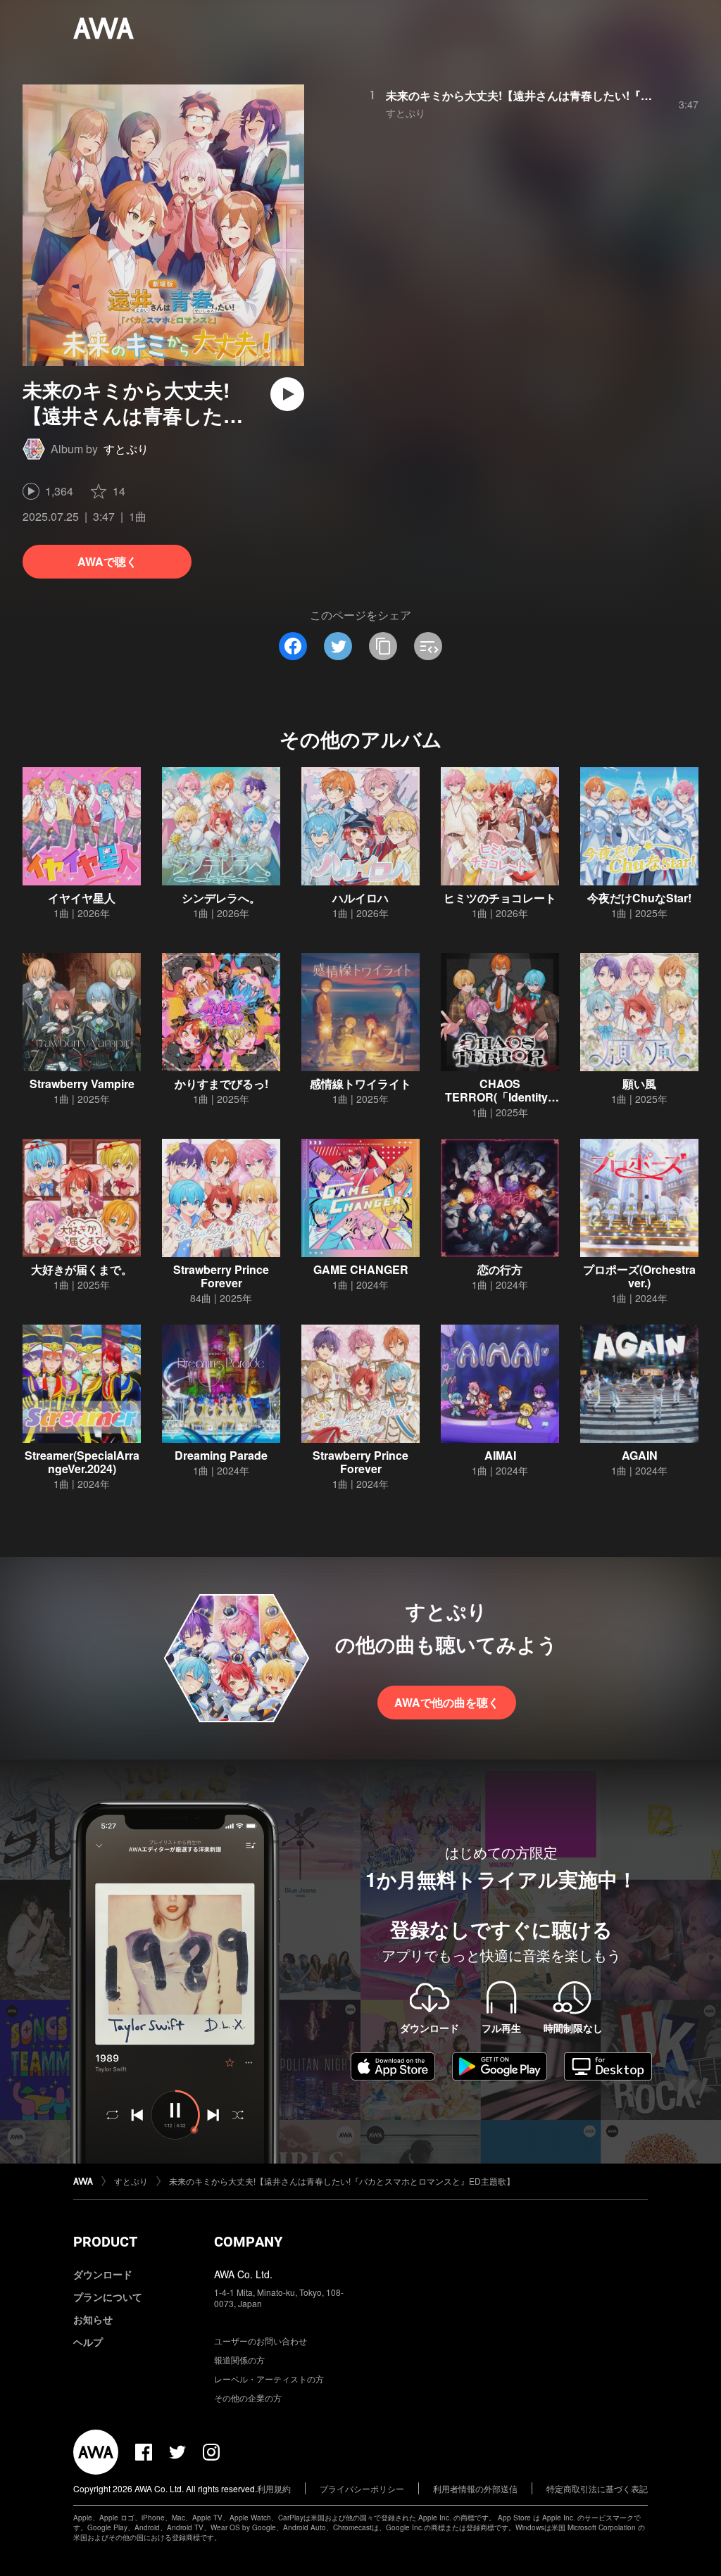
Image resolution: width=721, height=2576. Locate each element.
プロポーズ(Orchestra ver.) (639, 1276)
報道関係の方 (239, 2360)
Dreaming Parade (221, 1455)
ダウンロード (103, 2274)
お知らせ (93, 2319)
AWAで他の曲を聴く (447, 1702)
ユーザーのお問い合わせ (261, 2341)
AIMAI (500, 1455)
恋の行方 (500, 1269)
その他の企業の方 (248, 2398)
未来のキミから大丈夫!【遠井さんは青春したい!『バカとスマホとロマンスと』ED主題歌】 (342, 2181)
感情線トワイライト (360, 1084)
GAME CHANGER (361, 1269)
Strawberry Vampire (82, 1084)
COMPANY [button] (248, 2242)
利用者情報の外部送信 (475, 2488)
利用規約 (274, 2488)
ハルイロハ (360, 898)
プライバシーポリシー (362, 2488)
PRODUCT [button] (105, 2242)
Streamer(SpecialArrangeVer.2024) (82, 1462)
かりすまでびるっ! (221, 1084)
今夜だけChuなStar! (639, 898)
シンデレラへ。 (221, 898)
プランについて (108, 2297)
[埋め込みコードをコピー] (428, 646)
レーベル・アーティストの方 (269, 2379)
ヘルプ (88, 2342)
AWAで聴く (107, 561)
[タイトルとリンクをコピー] (383, 646)
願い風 (639, 1084)
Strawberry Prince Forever (221, 1276)
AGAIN (640, 1455)
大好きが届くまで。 (82, 1269)
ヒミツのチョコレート (500, 898)
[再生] (287, 394)
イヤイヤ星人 (82, 898)
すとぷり (126, 449)
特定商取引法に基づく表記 (597, 2488)
